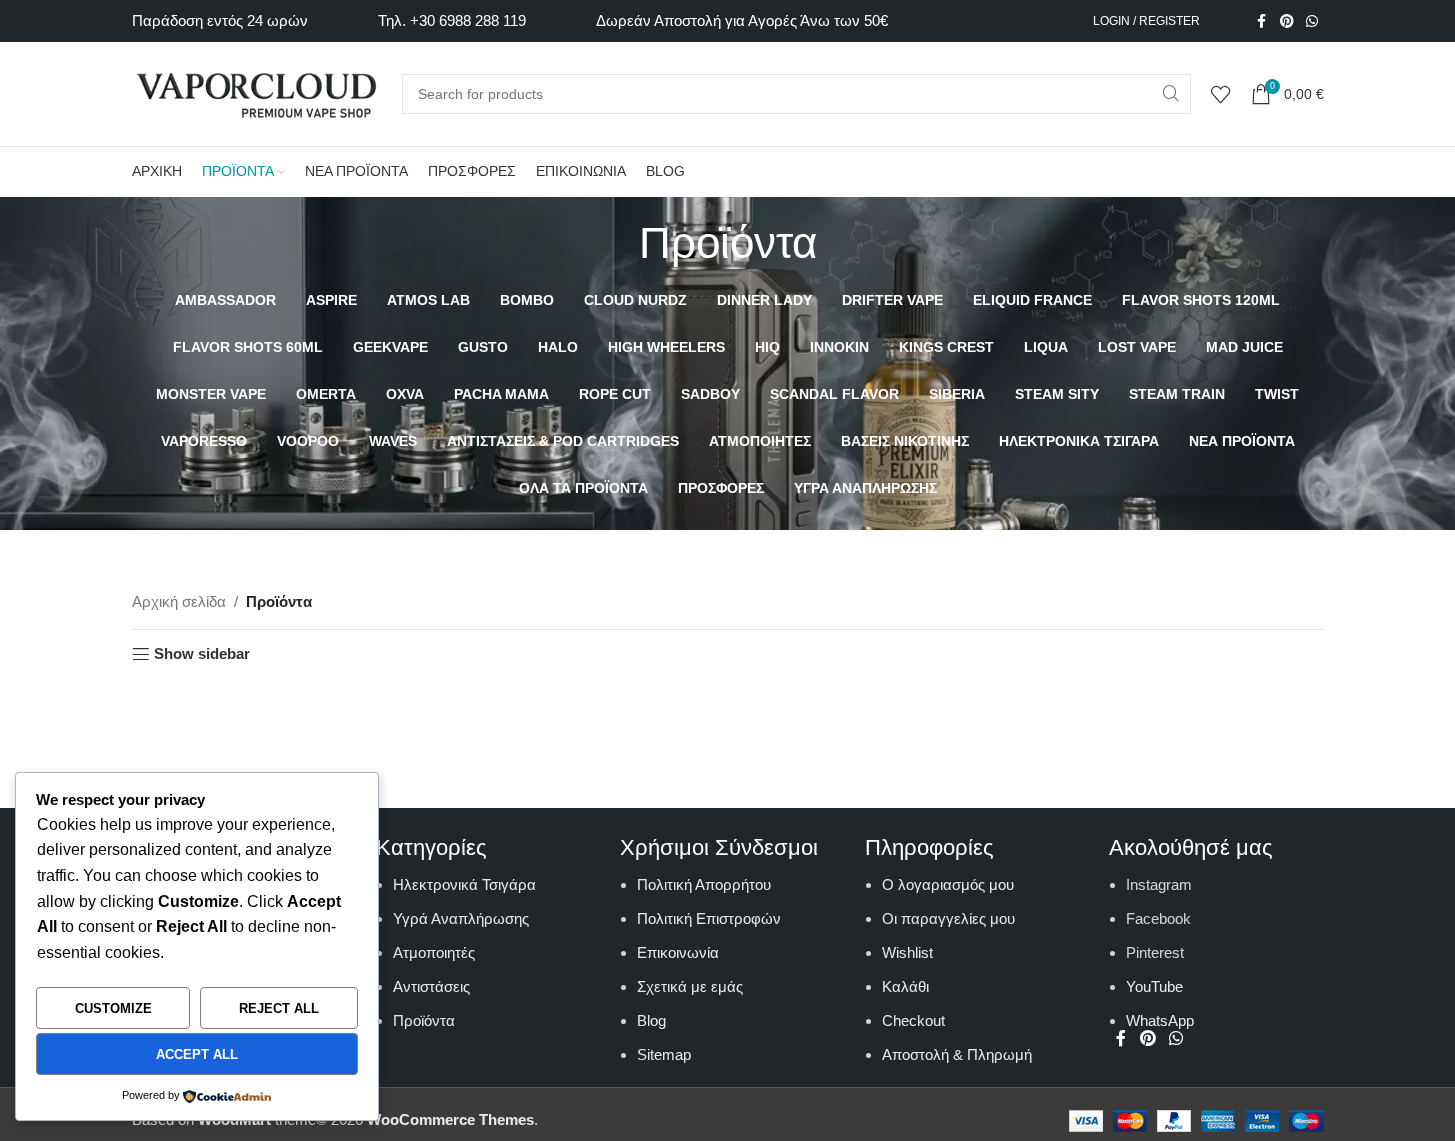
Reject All (279, 1008)
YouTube (1154, 986)
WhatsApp (1160, 1020)
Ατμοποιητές (434, 952)
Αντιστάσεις (431, 986)
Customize (113, 1008)
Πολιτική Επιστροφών (709, 918)
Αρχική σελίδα (179, 601)
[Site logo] (257, 92)
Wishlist (907, 952)
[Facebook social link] (1262, 21)
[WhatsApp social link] (1312, 21)
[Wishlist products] (1221, 94)
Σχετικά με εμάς (690, 986)
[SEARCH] (1171, 94)
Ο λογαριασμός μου (948, 884)
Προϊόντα (424, 1020)
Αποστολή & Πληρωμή (957, 1054)
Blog (651, 1020)
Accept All (197, 1054)
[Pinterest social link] (1287, 21)
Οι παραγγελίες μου (948, 918)
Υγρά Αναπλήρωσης (461, 918)
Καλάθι (905, 986)
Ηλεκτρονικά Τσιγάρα (464, 884)
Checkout (913, 1020)
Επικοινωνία (678, 952)
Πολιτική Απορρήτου (704, 884)
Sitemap (664, 1054)
